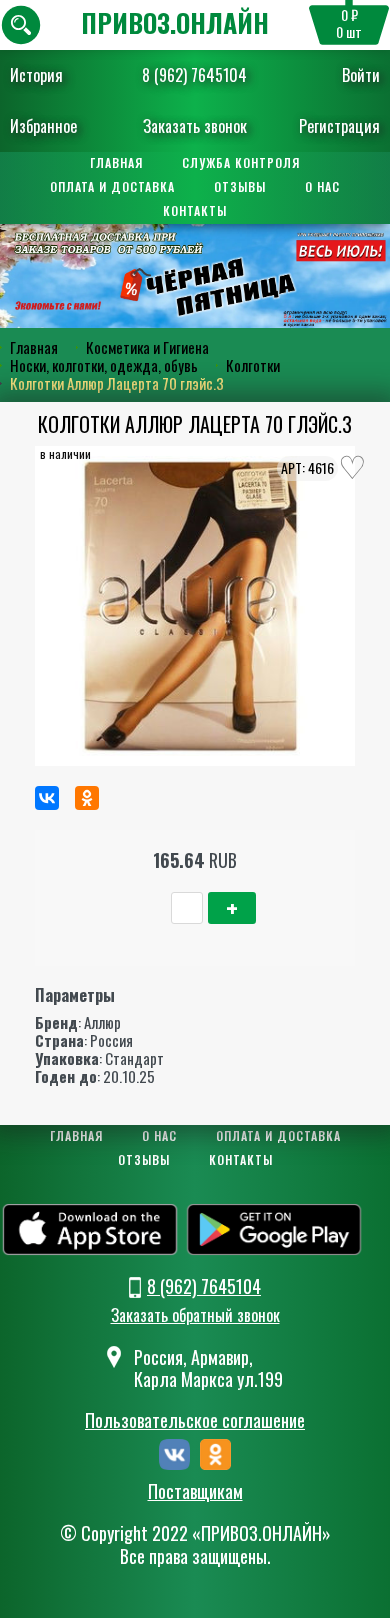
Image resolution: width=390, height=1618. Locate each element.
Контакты (195, 210)
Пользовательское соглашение (195, 1420)
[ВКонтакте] (47, 798)
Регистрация (339, 126)
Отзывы (240, 186)
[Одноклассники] (87, 798)
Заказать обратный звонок (195, 1315)
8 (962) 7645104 (194, 75)
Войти (361, 75)
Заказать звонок (195, 126)
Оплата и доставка (112, 186)
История (36, 75)
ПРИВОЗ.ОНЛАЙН (175, 22)
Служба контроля (241, 162)
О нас (322, 186)
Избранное (43, 126)
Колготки (253, 365)
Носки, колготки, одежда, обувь (104, 365)
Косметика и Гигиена (147, 347)
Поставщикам (195, 1492)
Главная (116, 162)
